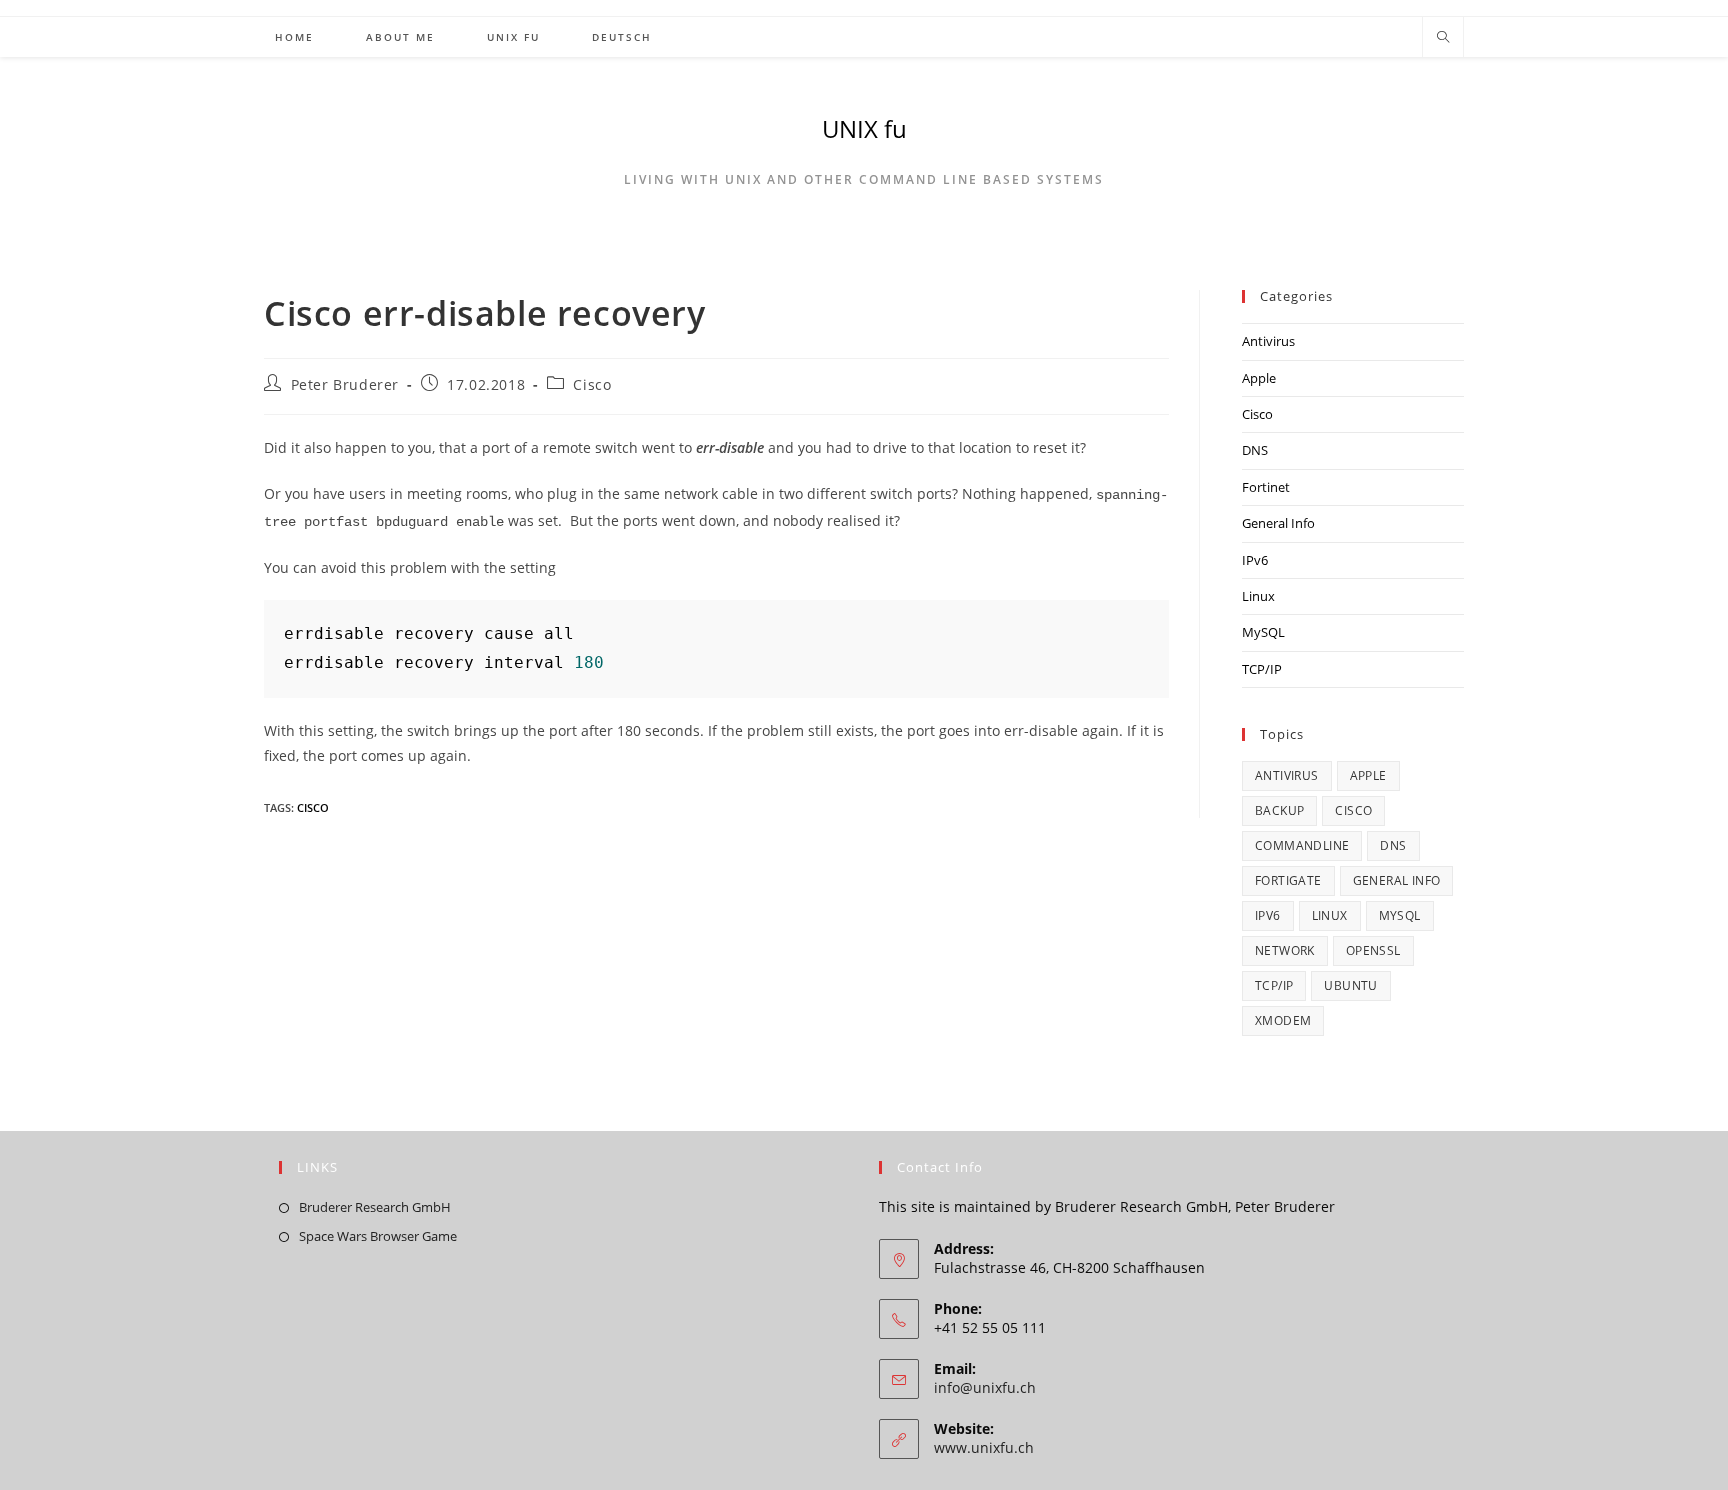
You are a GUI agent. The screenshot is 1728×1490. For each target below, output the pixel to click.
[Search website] (1443, 38)
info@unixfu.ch (985, 1387)
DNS (1255, 450)
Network (1285, 950)
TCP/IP (1262, 669)
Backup (1279, 810)
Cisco (592, 384)
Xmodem (1283, 1020)
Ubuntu (1350, 985)
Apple (1259, 378)
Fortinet (1266, 487)
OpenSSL (1373, 950)
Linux (1258, 596)
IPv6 (1255, 560)
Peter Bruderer (345, 384)
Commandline (1302, 845)
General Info (1278, 523)
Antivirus (1268, 341)
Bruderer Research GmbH (375, 1207)
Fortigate (1288, 880)
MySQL (1263, 632)
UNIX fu (864, 128)
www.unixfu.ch (984, 1447)
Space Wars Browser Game (378, 1236)
